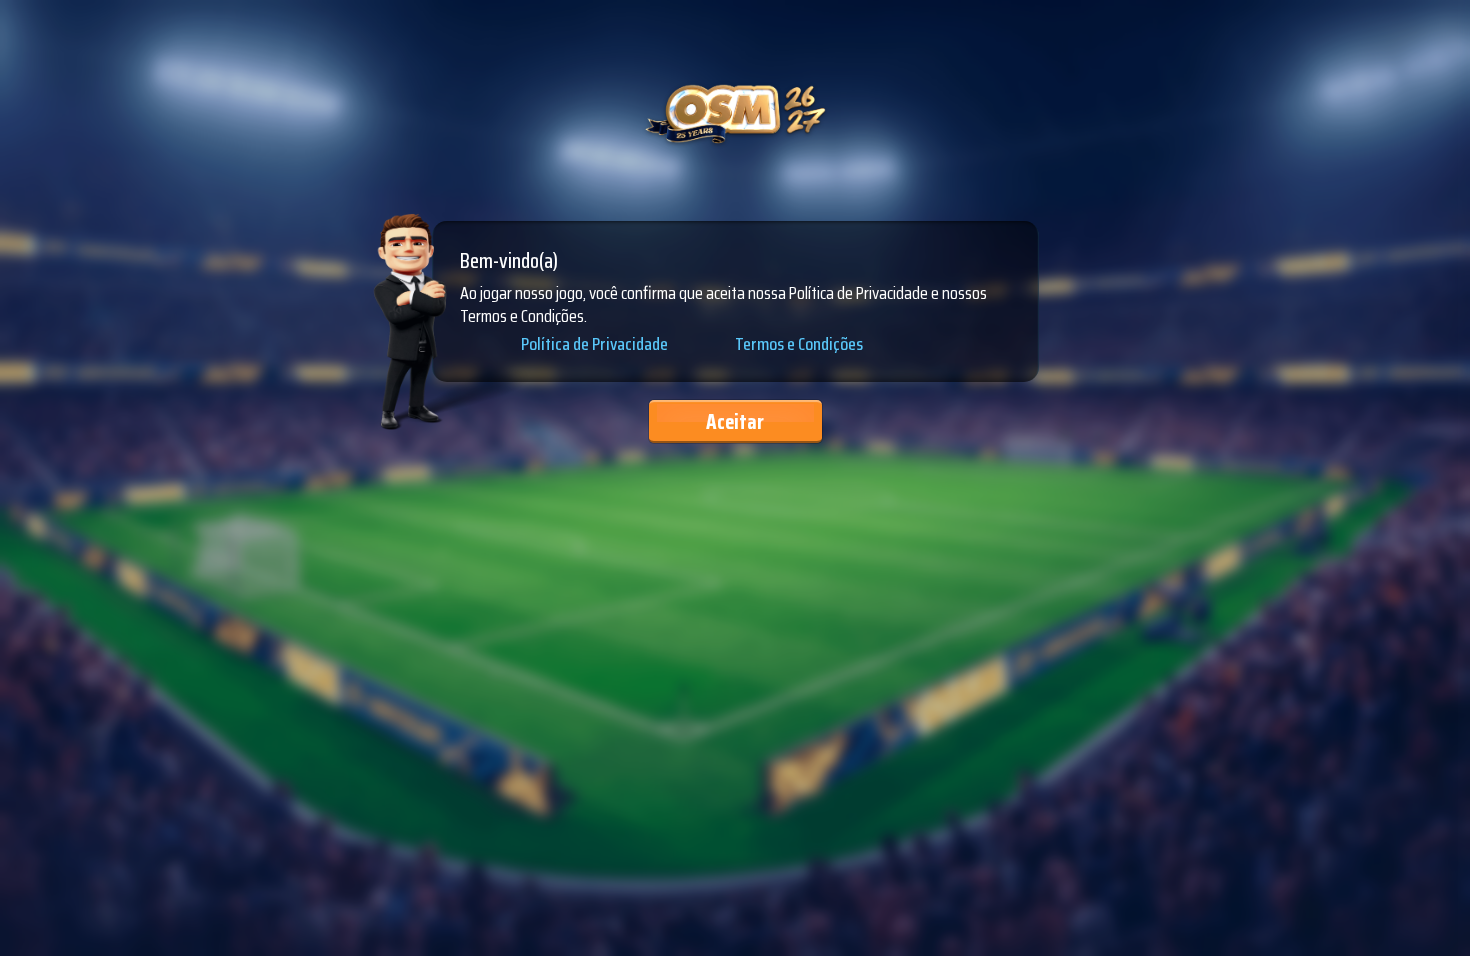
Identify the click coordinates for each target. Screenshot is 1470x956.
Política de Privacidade (594, 345)
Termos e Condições (799, 344)
